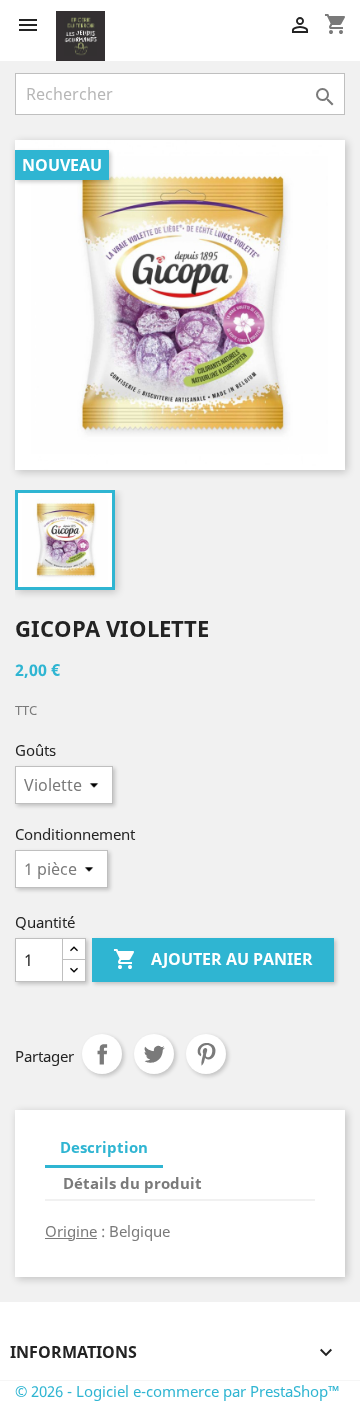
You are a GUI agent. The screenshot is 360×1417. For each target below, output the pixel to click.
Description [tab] (104, 1147)
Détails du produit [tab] (132, 1183)
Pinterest (206, 1054)
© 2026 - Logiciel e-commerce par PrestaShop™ (177, 1391)
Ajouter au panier (213, 959)
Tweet (154, 1054)
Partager (102, 1054)
